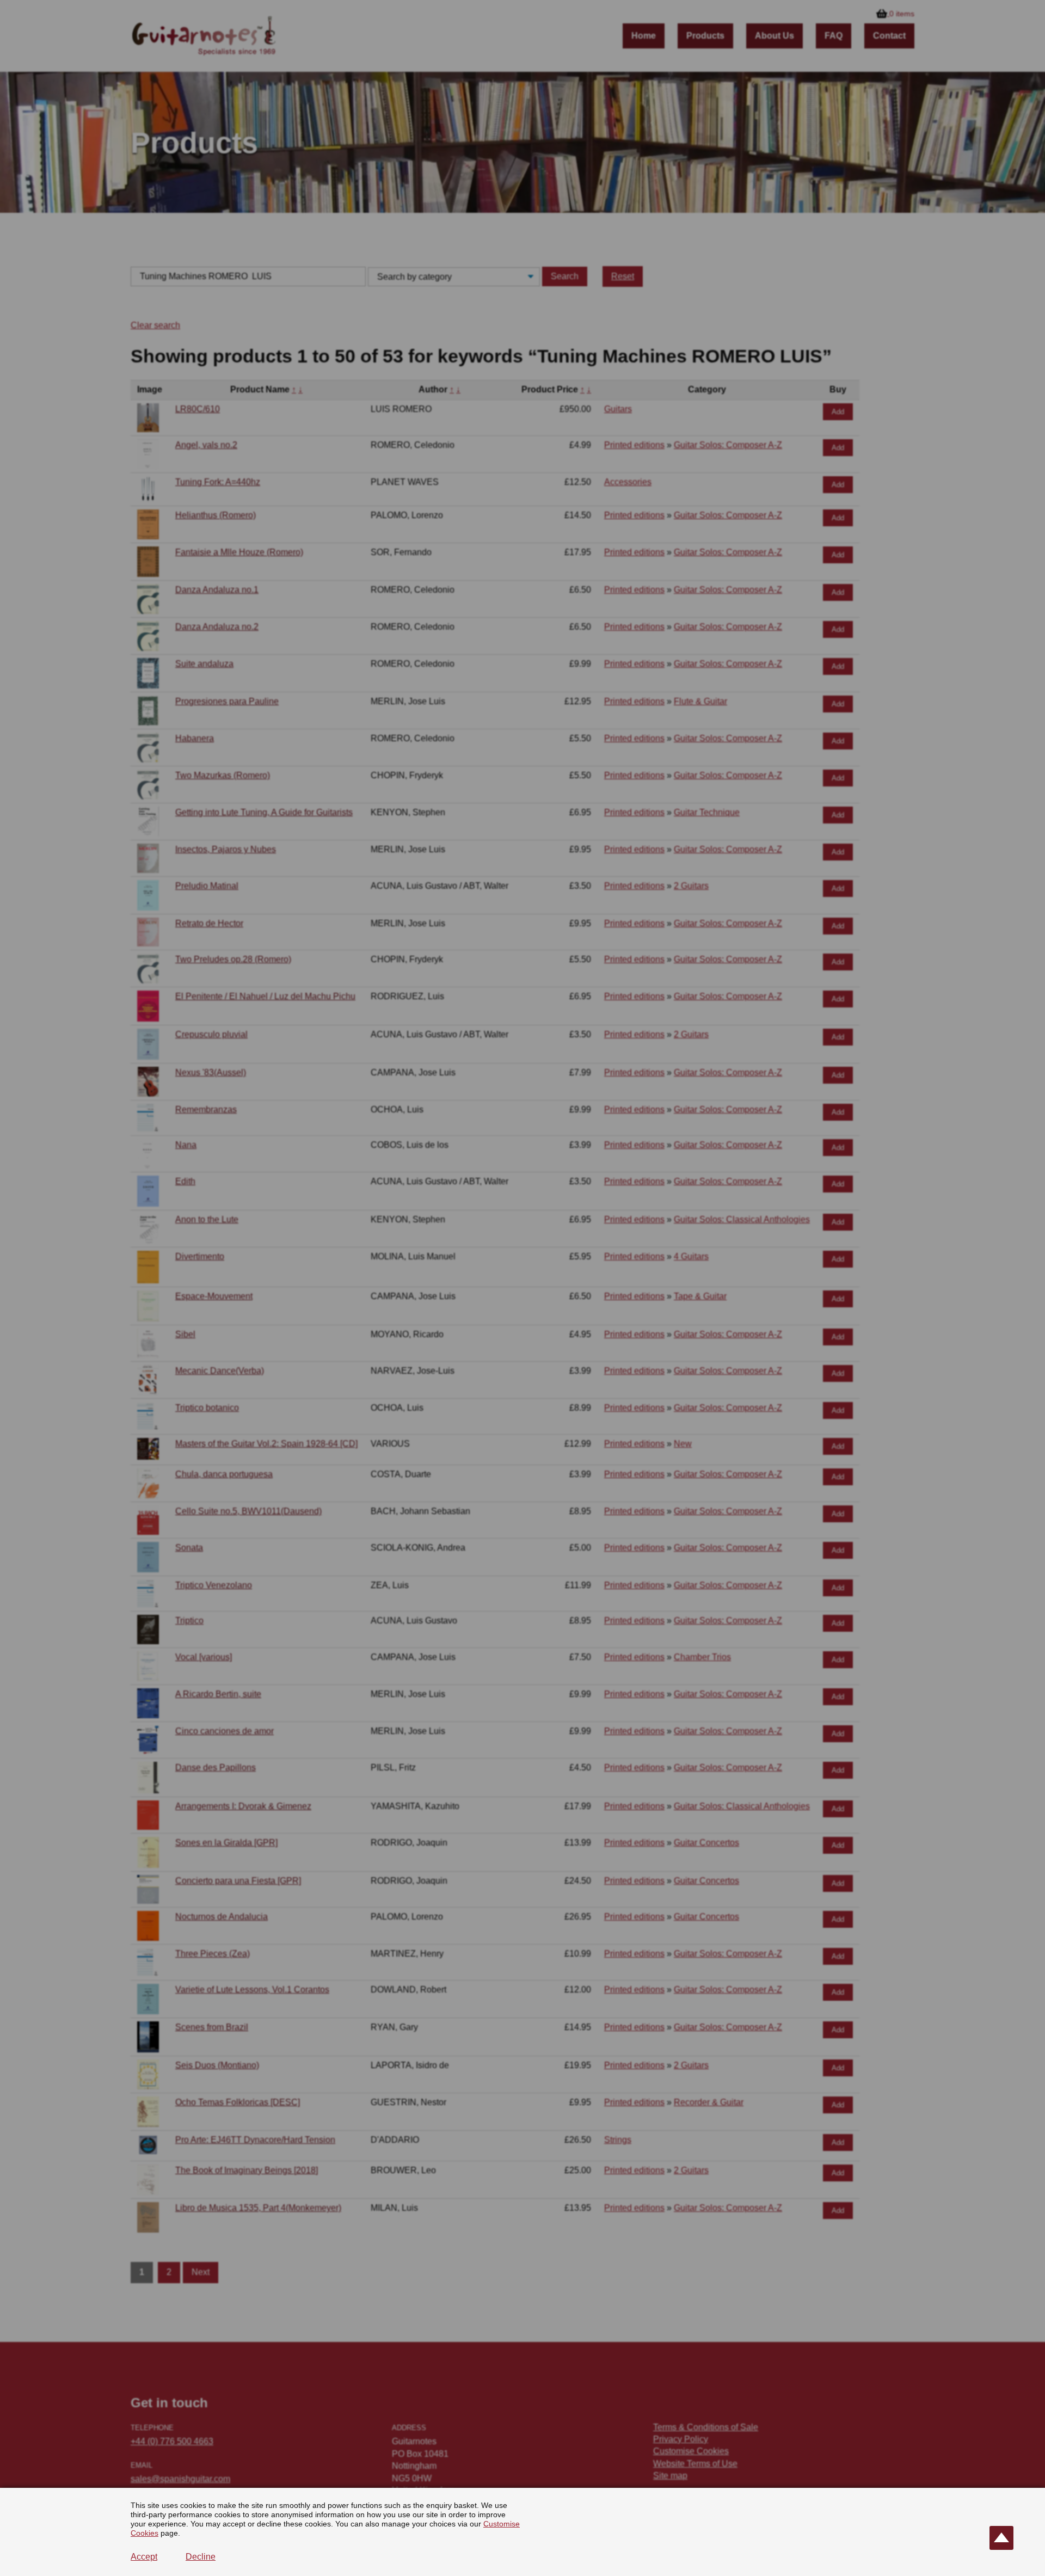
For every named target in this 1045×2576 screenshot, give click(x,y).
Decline (201, 2557)
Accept (144, 2557)
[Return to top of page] (1001, 2538)
